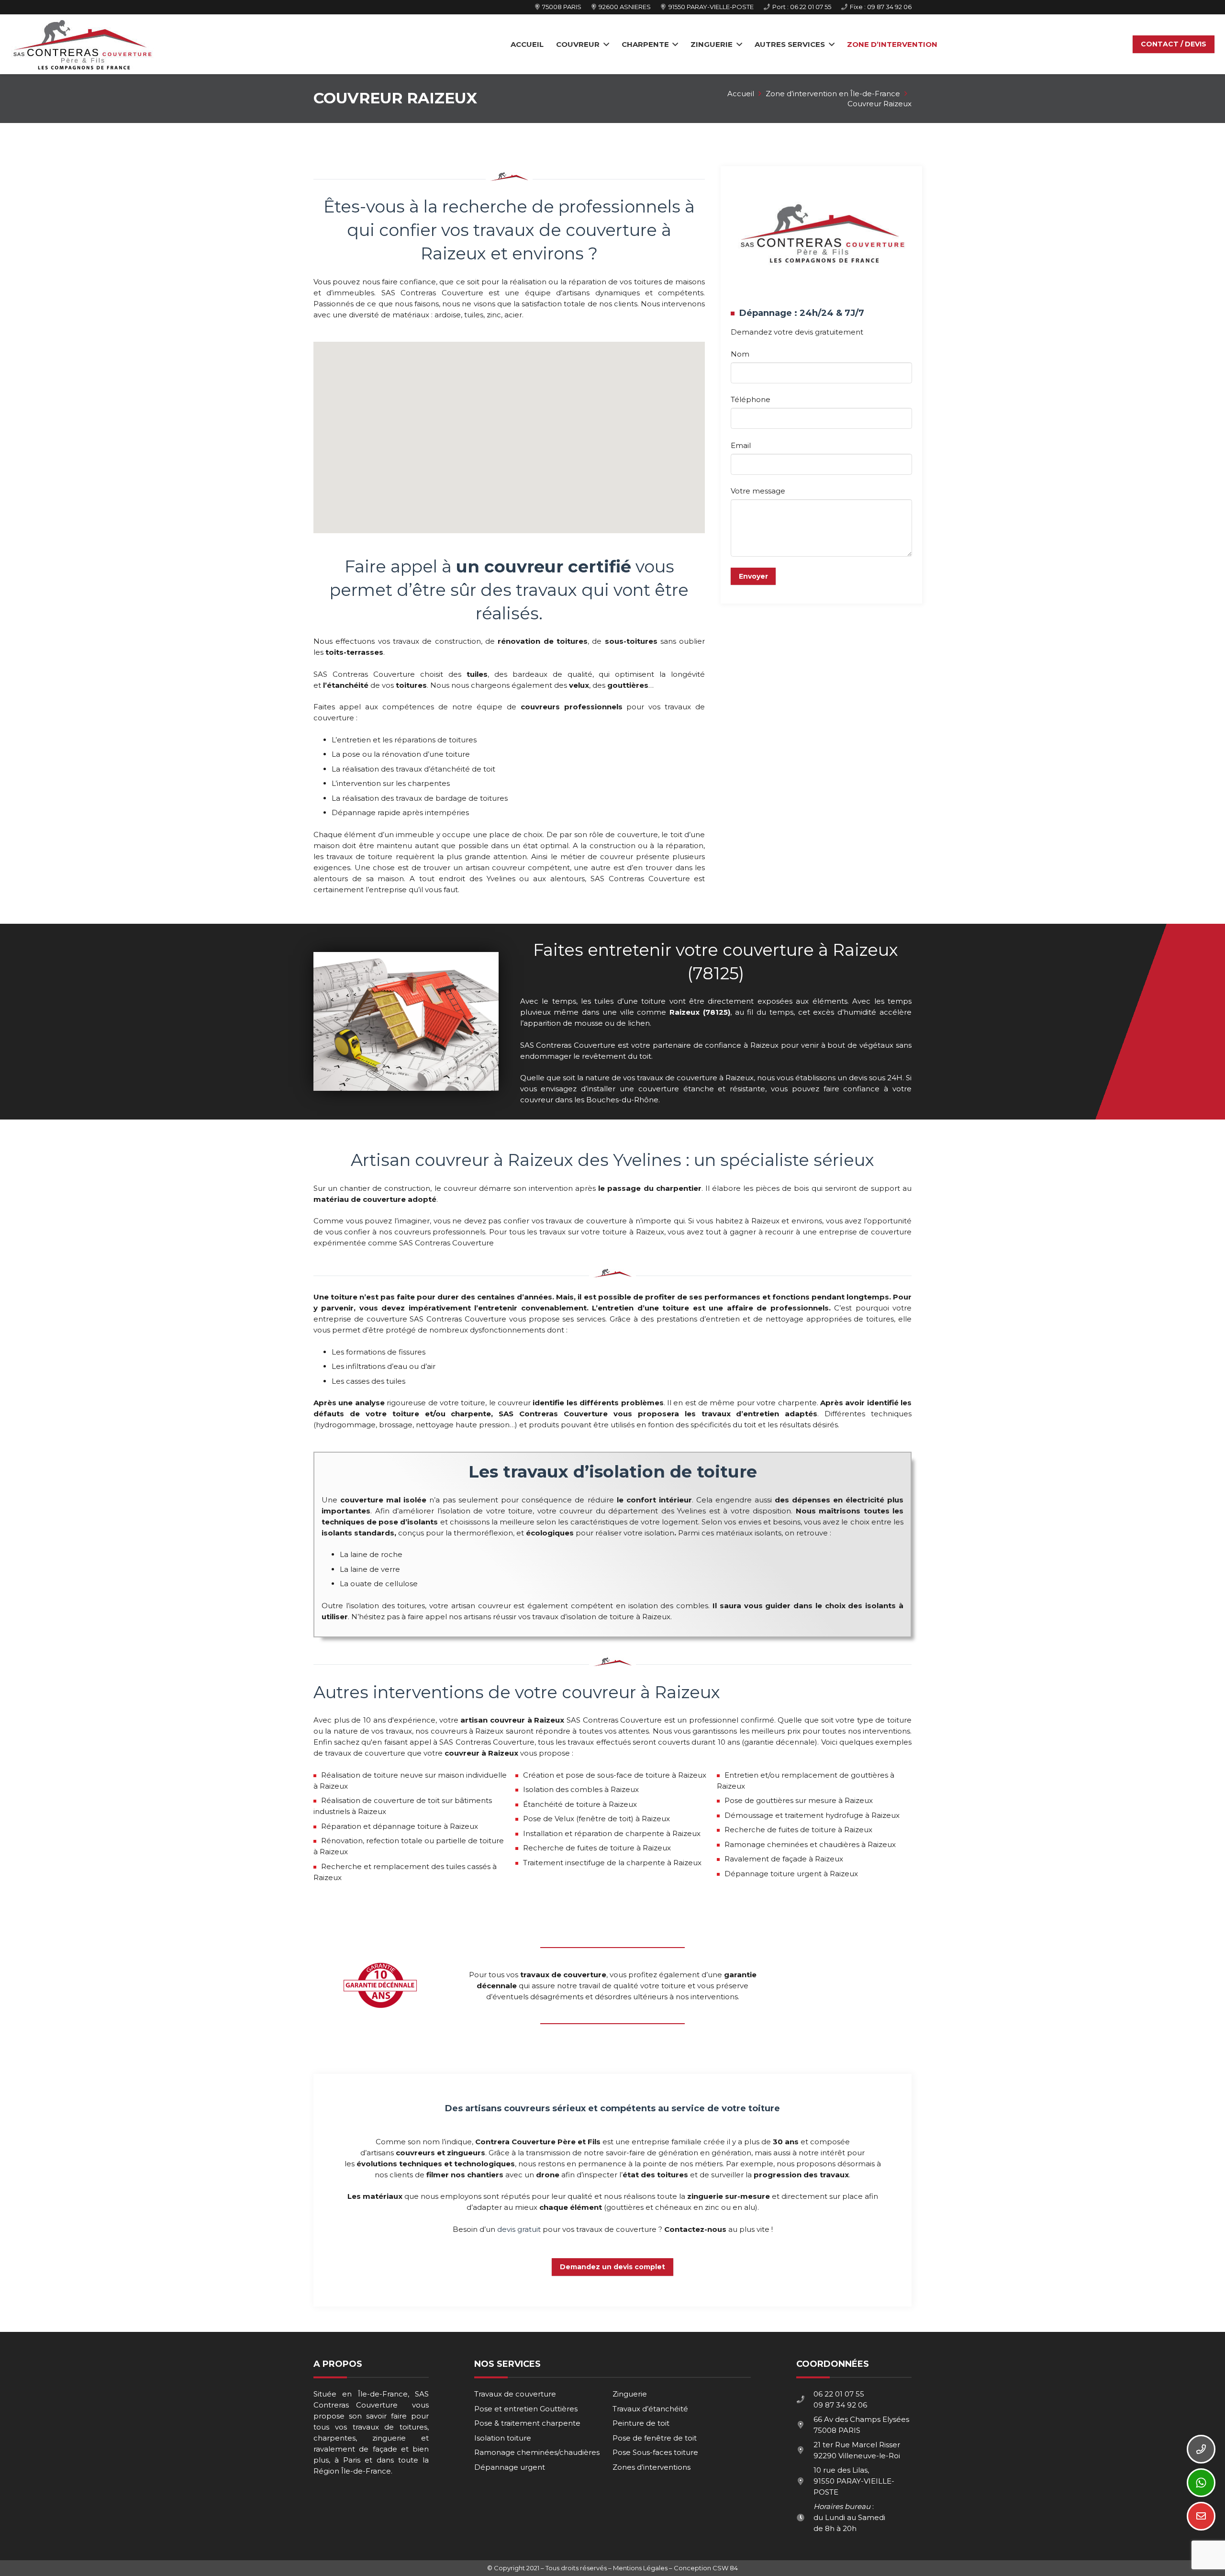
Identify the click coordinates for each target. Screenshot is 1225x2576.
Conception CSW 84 (706, 2568)
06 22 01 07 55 (839, 2394)
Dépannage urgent (510, 2467)
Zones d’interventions (651, 2467)
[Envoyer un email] (1201, 2516)
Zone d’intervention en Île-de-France (833, 94)
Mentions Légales (640, 2568)
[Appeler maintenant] (1201, 2449)
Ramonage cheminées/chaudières (537, 2452)
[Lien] (82, 45)
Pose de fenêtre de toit (655, 2438)
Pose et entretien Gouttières (526, 2409)
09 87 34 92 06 (840, 2405)
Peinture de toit (641, 2423)
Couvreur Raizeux (880, 104)
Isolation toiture (503, 2438)
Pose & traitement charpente (527, 2423)
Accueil (741, 94)
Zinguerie (630, 2394)
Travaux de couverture (515, 2394)
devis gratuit (519, 2229)
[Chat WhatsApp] (1201, 2483)
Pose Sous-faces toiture (655, 2452)
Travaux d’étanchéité (650, 2409)
